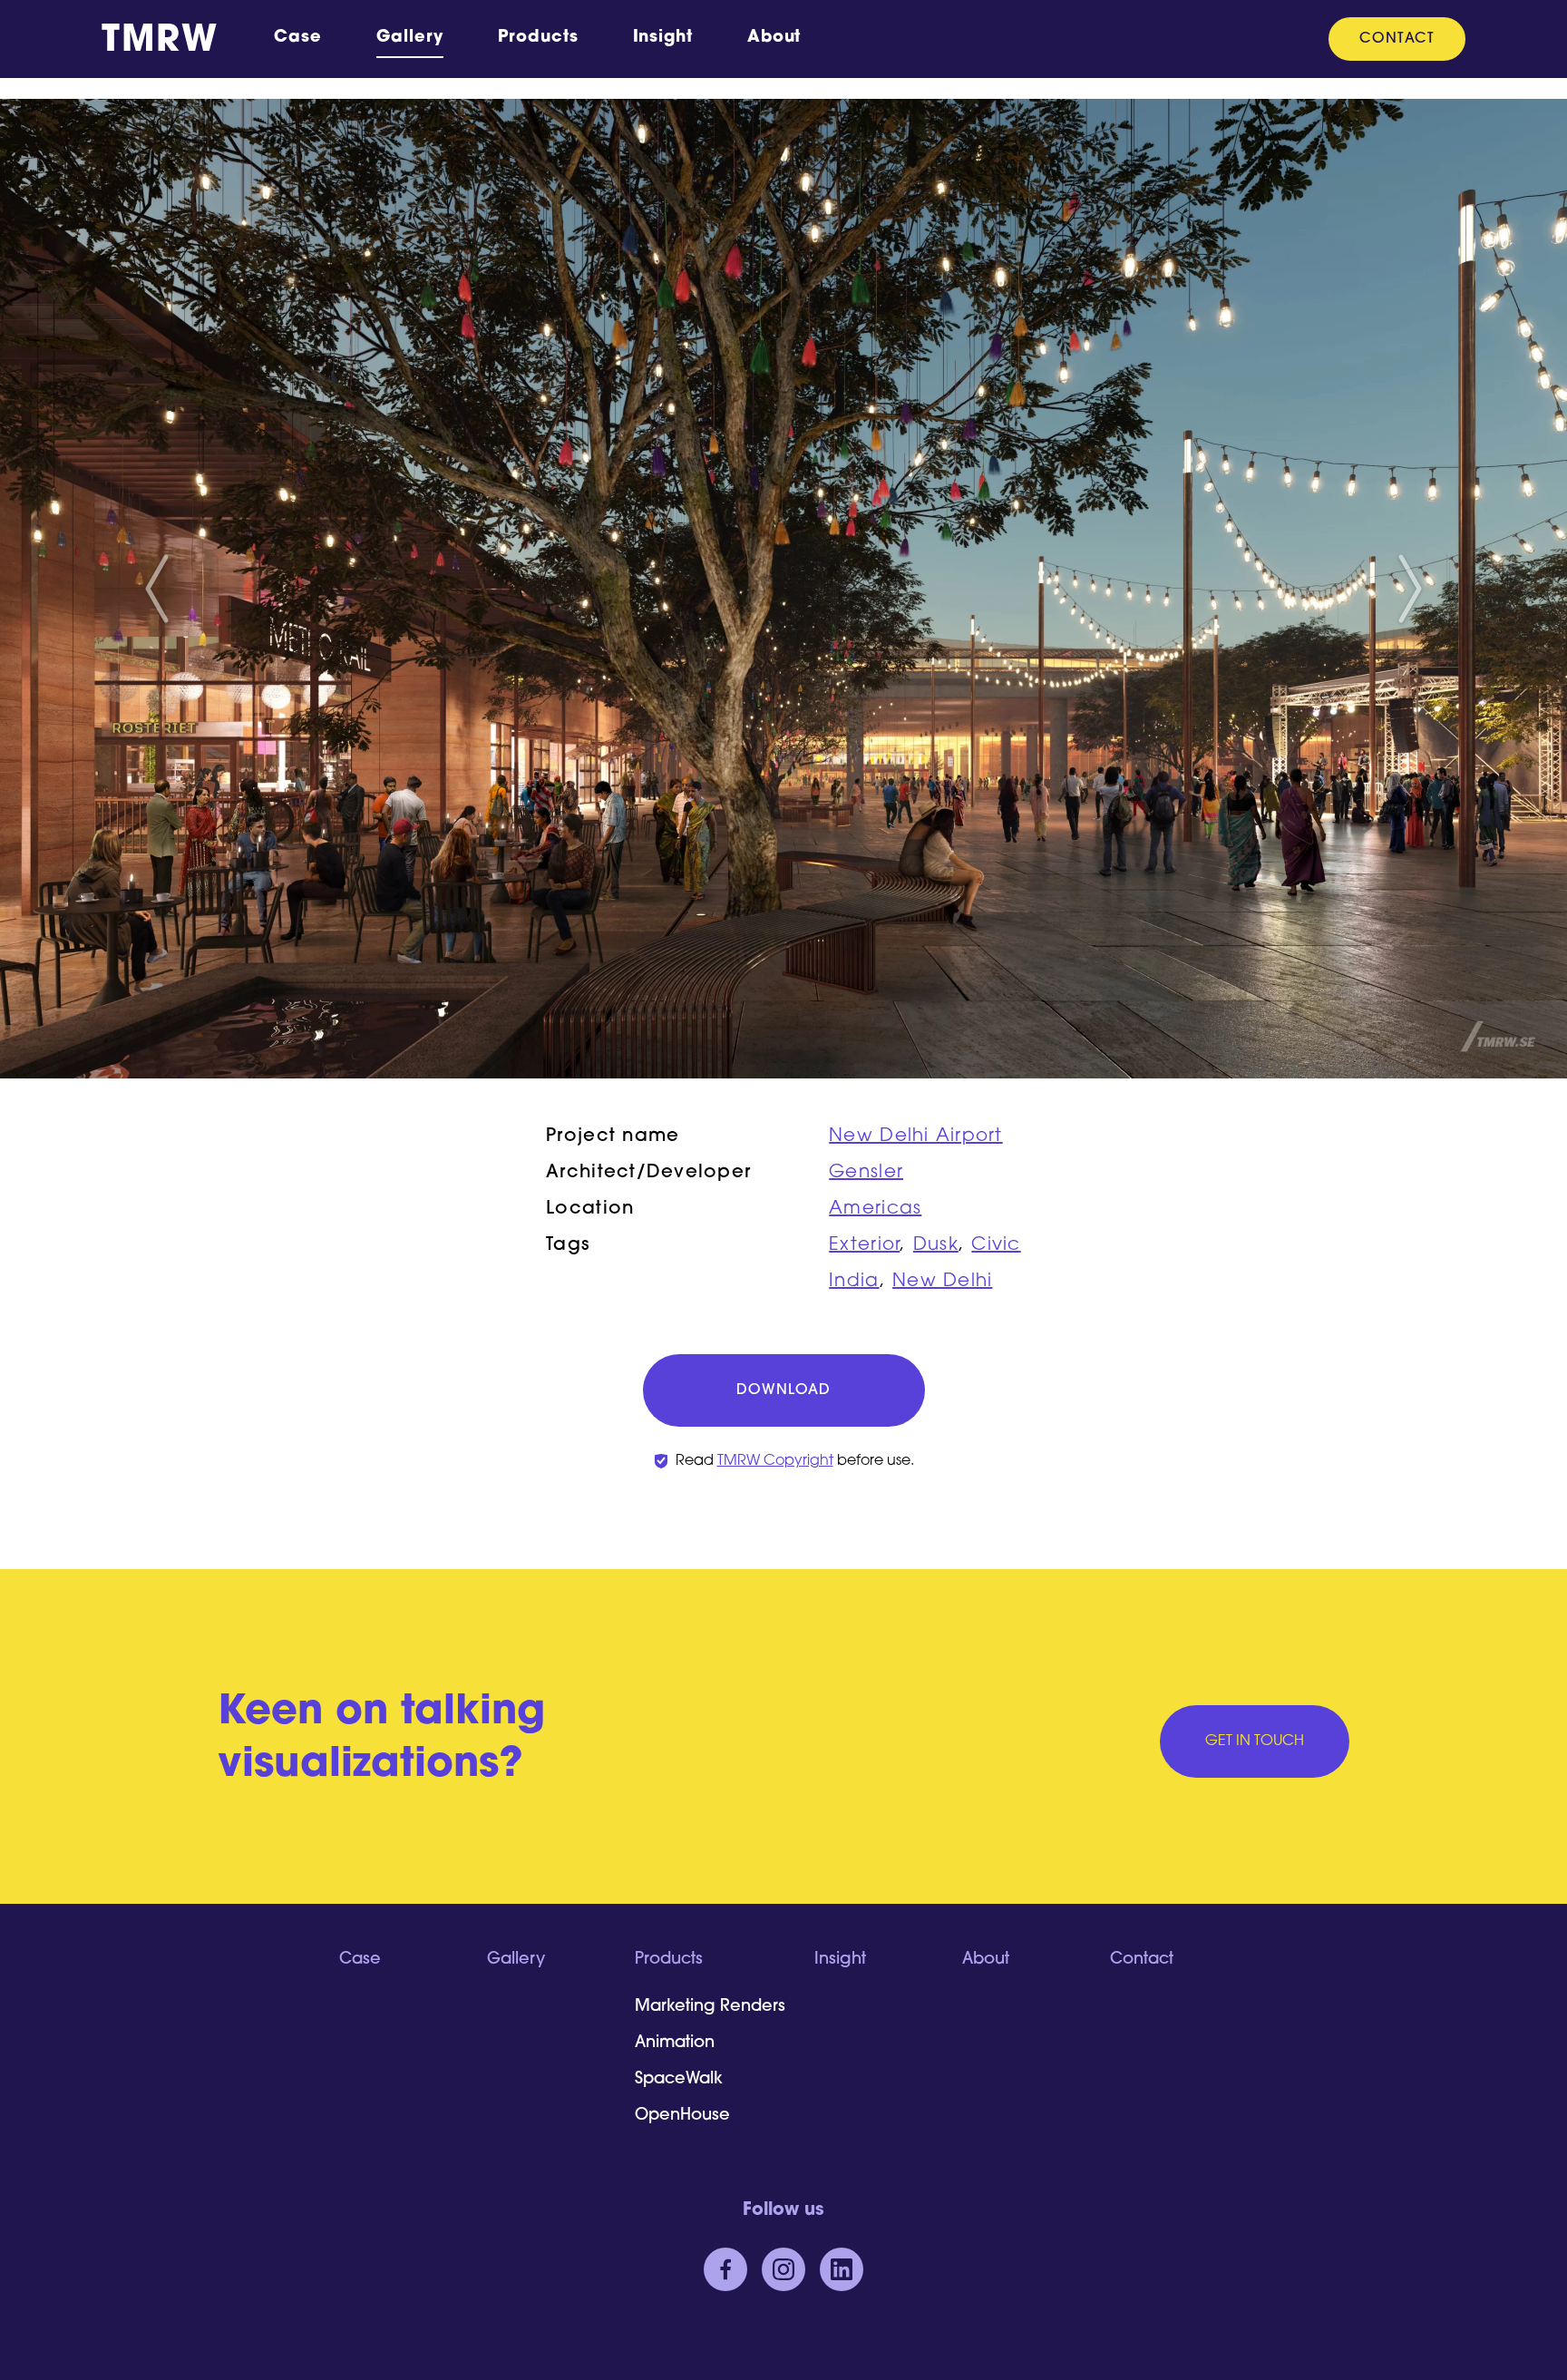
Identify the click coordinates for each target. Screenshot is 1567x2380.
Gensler (866, 1173)
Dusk (936, 1245)
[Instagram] (783, 2269)
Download (783, 1390)
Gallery (410, 38)
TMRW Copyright (775, 1461)
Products (538, 38)
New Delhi (942, 1282)
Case (298, 38)
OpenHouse (682, 2116)
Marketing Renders (710, 2007)
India (854, 1282)
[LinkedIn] (842, 2269)
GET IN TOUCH (1255, 1741)
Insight (663, 38)
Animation (675, 2043)
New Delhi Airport (915, 1136)
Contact (1397, 39)
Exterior (864, 1245)
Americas (875, 1209)
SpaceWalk (679, 2080)
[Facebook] (725, 2269)
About (774, 38)
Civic (996, 1245)
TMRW (160, 42)
